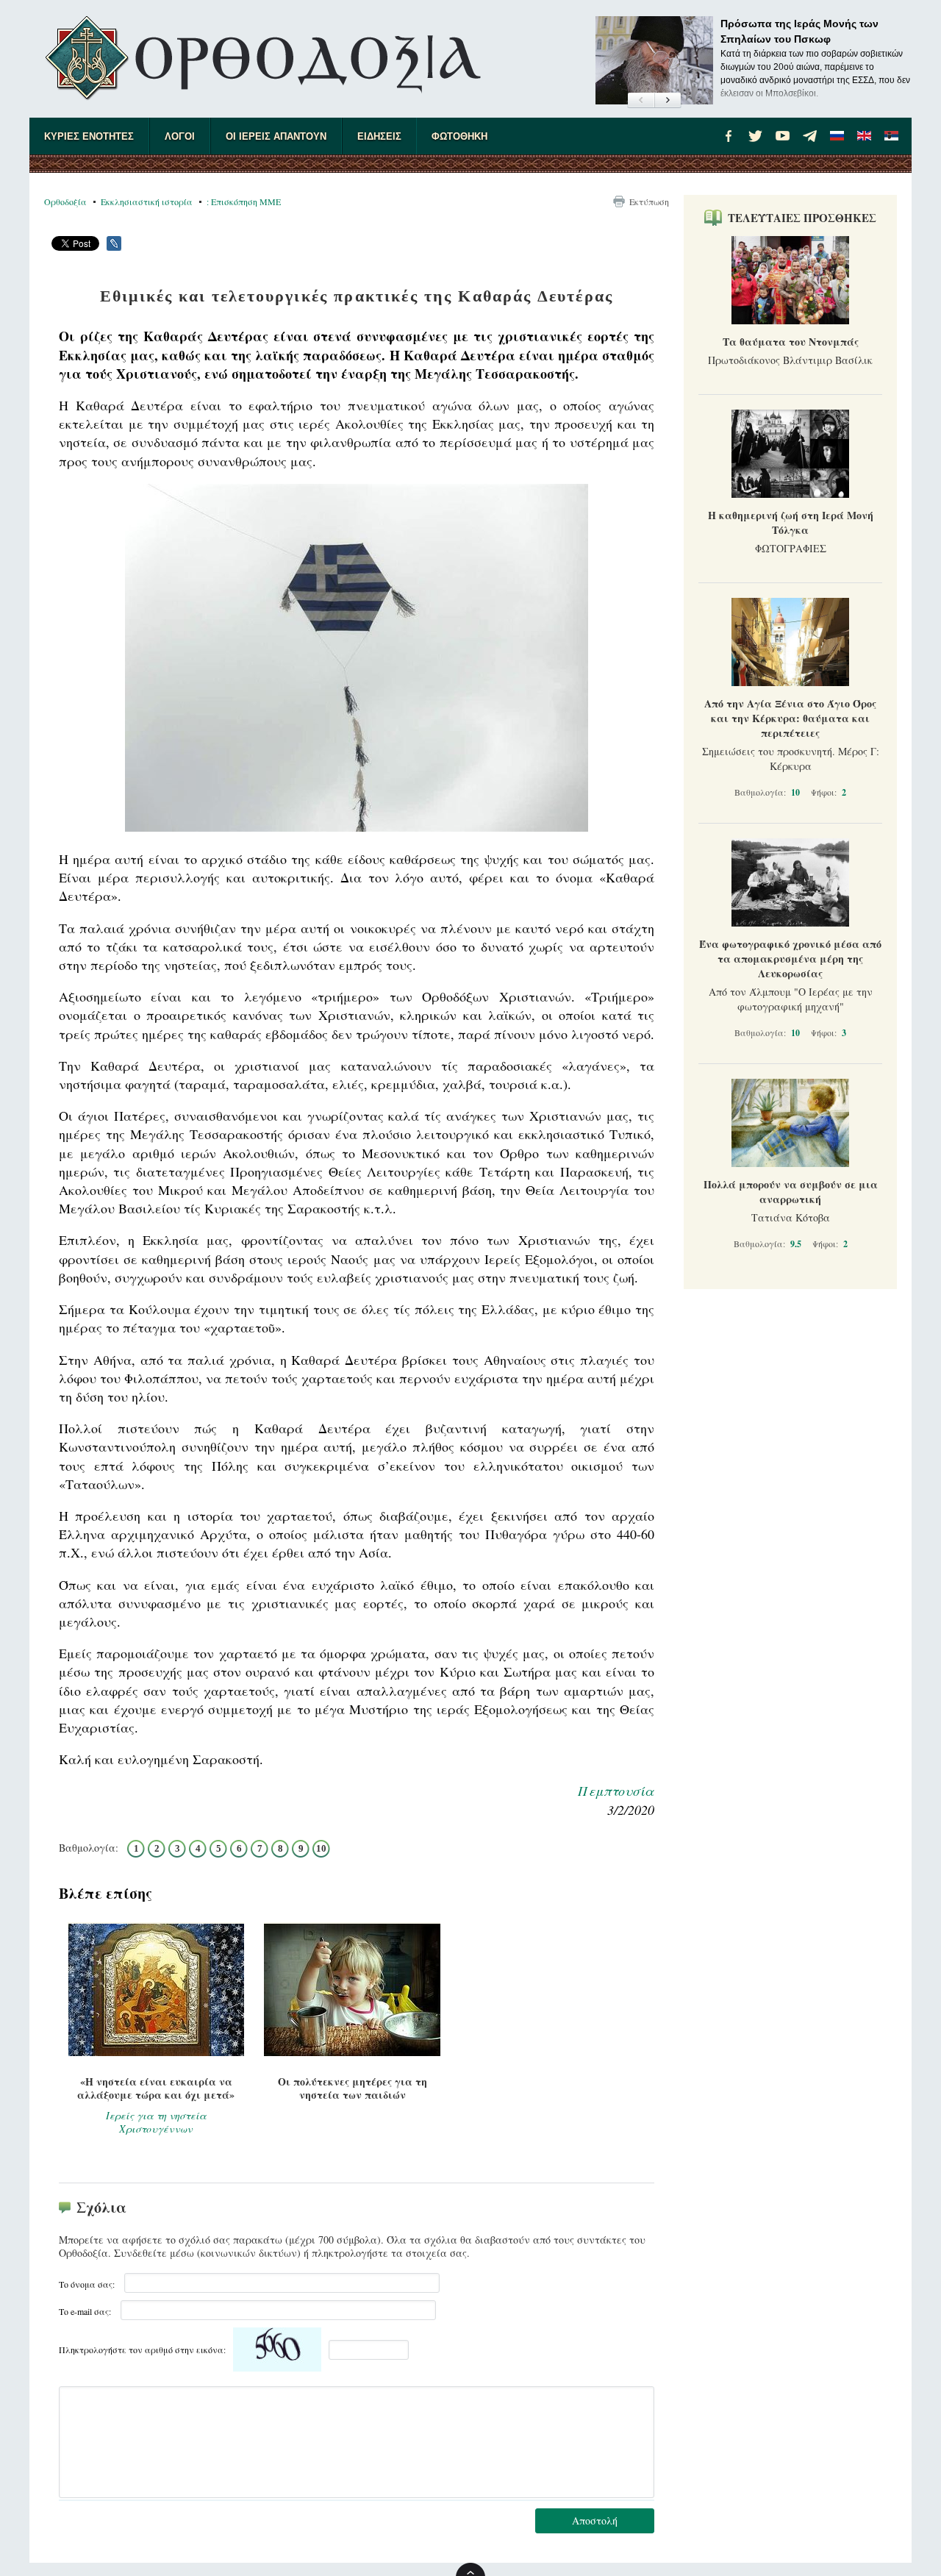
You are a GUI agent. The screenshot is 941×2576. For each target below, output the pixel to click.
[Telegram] (810, 136)
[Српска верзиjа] (892, 136)
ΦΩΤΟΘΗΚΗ (459, 136)
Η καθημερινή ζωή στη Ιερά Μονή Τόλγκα (791, 522)
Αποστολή (595, 2520)
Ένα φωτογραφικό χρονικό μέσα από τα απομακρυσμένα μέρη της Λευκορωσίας (790, 959)
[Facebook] (729, 136)
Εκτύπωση (649, 201)
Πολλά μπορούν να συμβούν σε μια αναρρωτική (791, 1192)
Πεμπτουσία (616, 1791)
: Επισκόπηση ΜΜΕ (244, 201)
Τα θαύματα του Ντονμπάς (791, 342)
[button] (641, 101)
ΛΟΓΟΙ (180, 136)
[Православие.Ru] (837, 136)
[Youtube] (783, 136)
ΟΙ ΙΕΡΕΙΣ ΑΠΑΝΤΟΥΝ (276, 136)
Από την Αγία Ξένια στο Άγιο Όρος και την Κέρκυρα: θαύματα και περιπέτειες (790, 718)
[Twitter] (756, 136)
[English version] (865, 136)
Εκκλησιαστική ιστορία (147, 201)
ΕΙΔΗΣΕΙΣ (379, 136)
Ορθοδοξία (65, 201)
